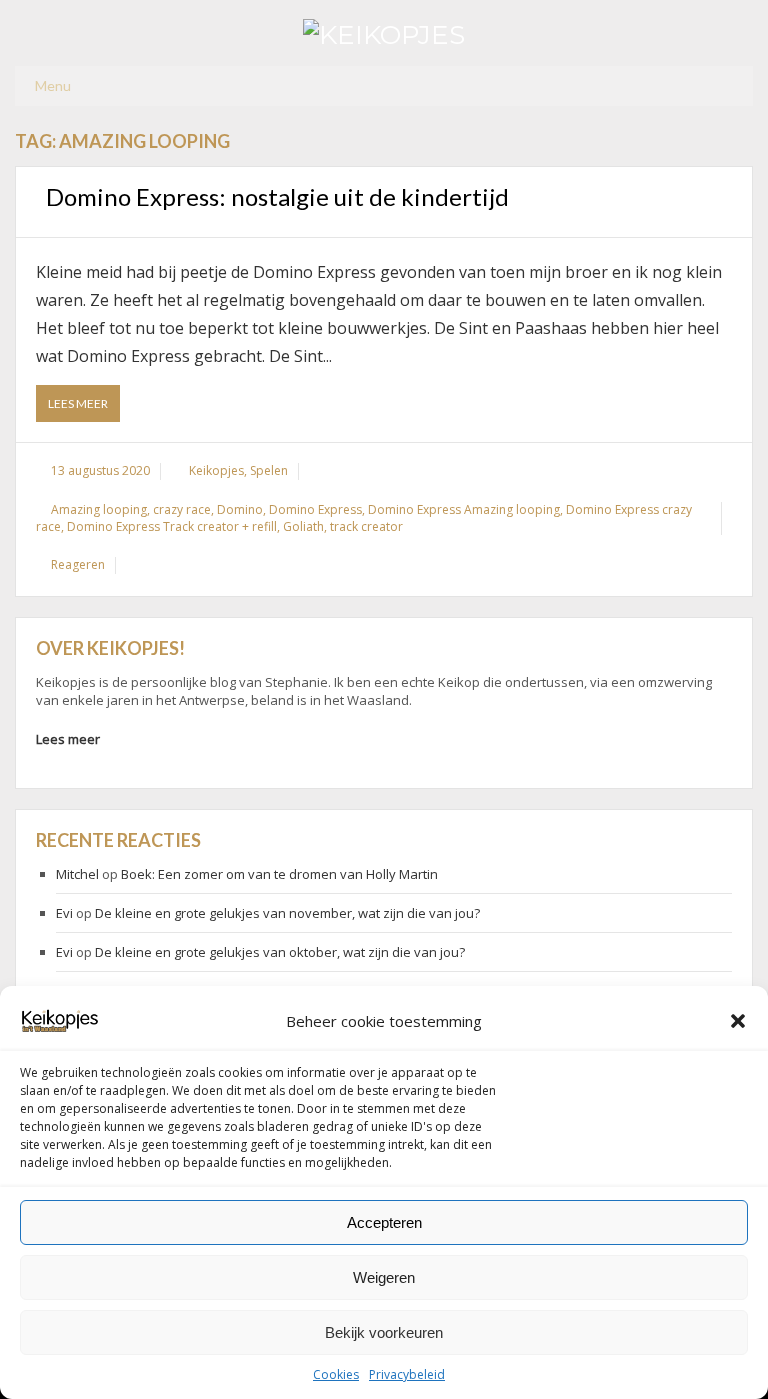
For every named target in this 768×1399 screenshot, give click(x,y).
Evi (64, 913)
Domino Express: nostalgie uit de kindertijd (277, 196)
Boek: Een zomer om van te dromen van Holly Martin (279, 874)
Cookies (336, 1374)
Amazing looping (99, 509)
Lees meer (84, 408)
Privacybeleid (407, 1374)
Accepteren (384, 1222)
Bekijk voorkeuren (384, 1332)
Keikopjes (216, 470)
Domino (240, 509)
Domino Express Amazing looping (464, 509)
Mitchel (77, 874)
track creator (366, 526)
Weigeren (384, 1277)
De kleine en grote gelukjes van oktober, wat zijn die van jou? (280, 952)
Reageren (78, 564)
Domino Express (315, 509)
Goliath (303, 526)
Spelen (269, 470)
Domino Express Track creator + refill (172, 526)
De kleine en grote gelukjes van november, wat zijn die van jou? (287, 913)
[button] (738, 1021)
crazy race (182, 509)
